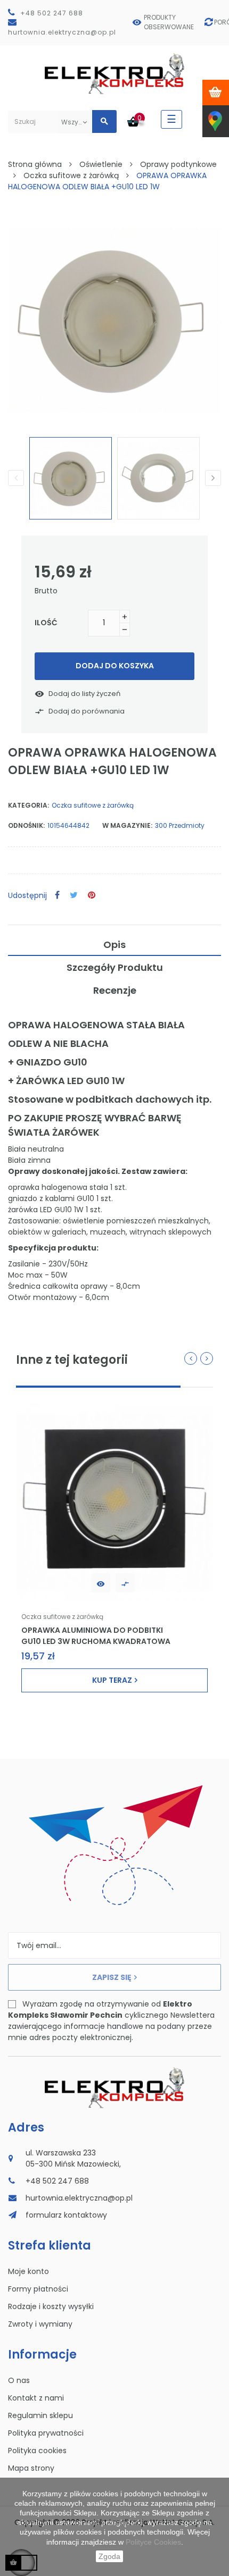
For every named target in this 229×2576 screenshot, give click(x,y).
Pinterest (92, 896)
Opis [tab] (114, 945)
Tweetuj (74, 896)
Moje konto (28, 2271)
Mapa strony (31, 2468)
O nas (19, 2380)
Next (213, 478)
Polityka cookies (37, 2451)
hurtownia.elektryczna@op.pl (62, 32)
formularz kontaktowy (66, 2215)
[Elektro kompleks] (115, 76)
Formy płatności (38, 2289)
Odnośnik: (26, 825)
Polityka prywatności (46, 2433)
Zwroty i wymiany (40, 2324)
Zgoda (109, 2556)
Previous (16, 478)
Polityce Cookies (153, 2542)
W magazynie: (127, 825)
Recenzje (115, 990)
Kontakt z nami (36, 2398)
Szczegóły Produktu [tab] (115, 967)
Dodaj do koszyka (115, 666)
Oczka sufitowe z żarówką (93, 805)
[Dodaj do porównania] (125, 1583)
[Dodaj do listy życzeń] (101, 1583)
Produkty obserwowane (169, 22)
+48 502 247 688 (52, 13)
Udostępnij (57, 896)
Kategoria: (28, 805)
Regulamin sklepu (40, 2415)
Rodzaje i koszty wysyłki (51, 2306)
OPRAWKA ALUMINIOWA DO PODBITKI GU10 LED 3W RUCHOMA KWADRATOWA (96, 1635)
